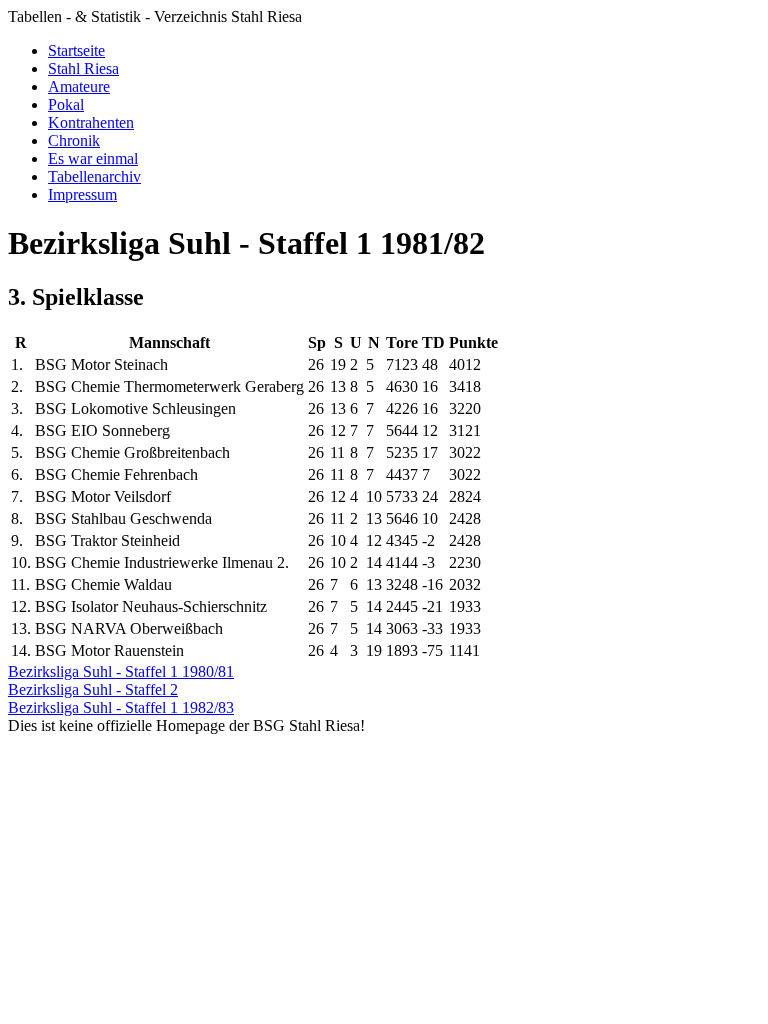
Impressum (82, 194)
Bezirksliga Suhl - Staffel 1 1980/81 (121, 671)
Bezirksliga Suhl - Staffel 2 (93, 689)
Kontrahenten (91, 122)
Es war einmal (93, 158)
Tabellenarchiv (94, 176)
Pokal (66, 104)
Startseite (76, 50)
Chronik (74, 140)
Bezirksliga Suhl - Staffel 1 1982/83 (121, 707)
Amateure (79, 86)
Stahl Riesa (83, 68)
